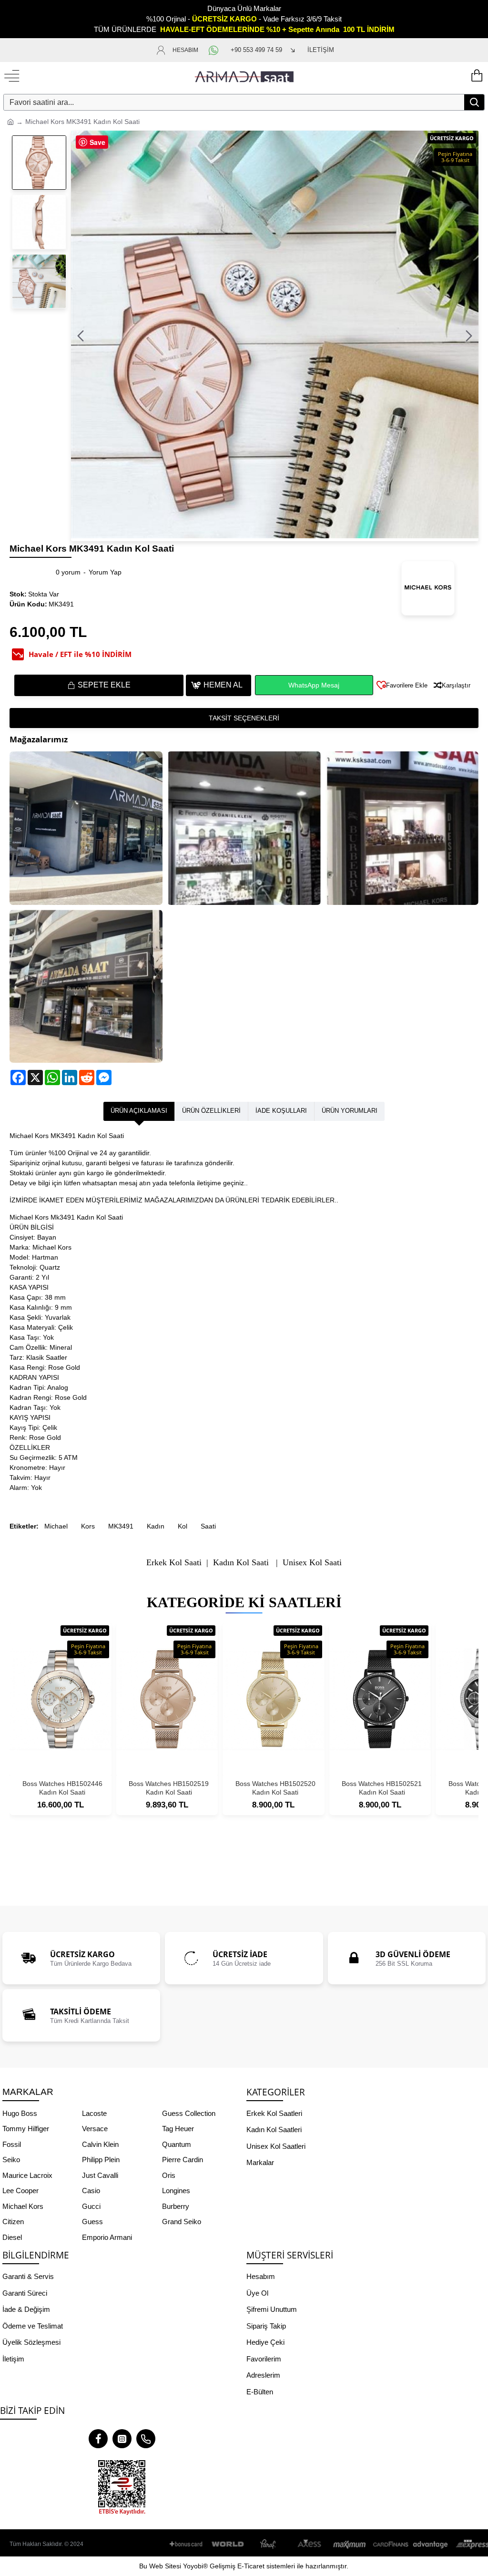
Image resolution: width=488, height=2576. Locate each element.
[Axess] (309, 2544)
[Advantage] (431, 2544)
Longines (176, 2191)
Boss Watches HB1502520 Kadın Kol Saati (275, 1788)
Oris (169, 2175)
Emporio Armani (107, 2237)
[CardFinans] (390, 2544)
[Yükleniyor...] (476, 76)
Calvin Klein (100, 2144)
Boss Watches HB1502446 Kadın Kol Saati (62, 1788)
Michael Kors (23, 2206)
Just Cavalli (100, 2175)
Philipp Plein (101, 2160)
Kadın (156, 1526)
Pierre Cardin (183, 2160)
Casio (91, 2191)
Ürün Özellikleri (211, 1111)
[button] (81, 336)
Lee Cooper (20, 2191)
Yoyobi (193, 2566)
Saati (208, 1526)
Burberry (176, 2206)
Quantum (177, 2144)
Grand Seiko (182, 2222)
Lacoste (94, 2113)
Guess (92, 2222)
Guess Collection (189, 2113)
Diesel (12, 2237)
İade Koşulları (281, 1111)
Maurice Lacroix (27, 2175)
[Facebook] (98, 2439)
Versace (95, 2129)
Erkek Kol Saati (174, 1563)
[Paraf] (269, 2544)
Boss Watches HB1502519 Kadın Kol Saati (169, 1788)
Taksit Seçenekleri (244, 718)
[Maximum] (350, 2544)
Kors (88, 1526)
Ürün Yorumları (350, 1111)
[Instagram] (122, 2439)
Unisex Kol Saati (312, 1563)
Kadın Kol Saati (241, 1563)
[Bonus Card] (188, 2544)
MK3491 (121, 1526)
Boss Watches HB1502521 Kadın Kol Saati (382, 1788)
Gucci (91, 2206)
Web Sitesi (165, 2566)
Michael (56, 1526)
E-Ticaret (251, 2566)
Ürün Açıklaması (139, 1111)
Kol (183, 1526)
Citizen (13, 2222)
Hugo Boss (20, 2113)
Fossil (12, 2144)
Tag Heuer (178, 2129)
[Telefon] (146, 2439)
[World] (228, 2544)
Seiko (11, 2160)
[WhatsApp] (214, 50)
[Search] (474, 102)
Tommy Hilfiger (26, 2129)
